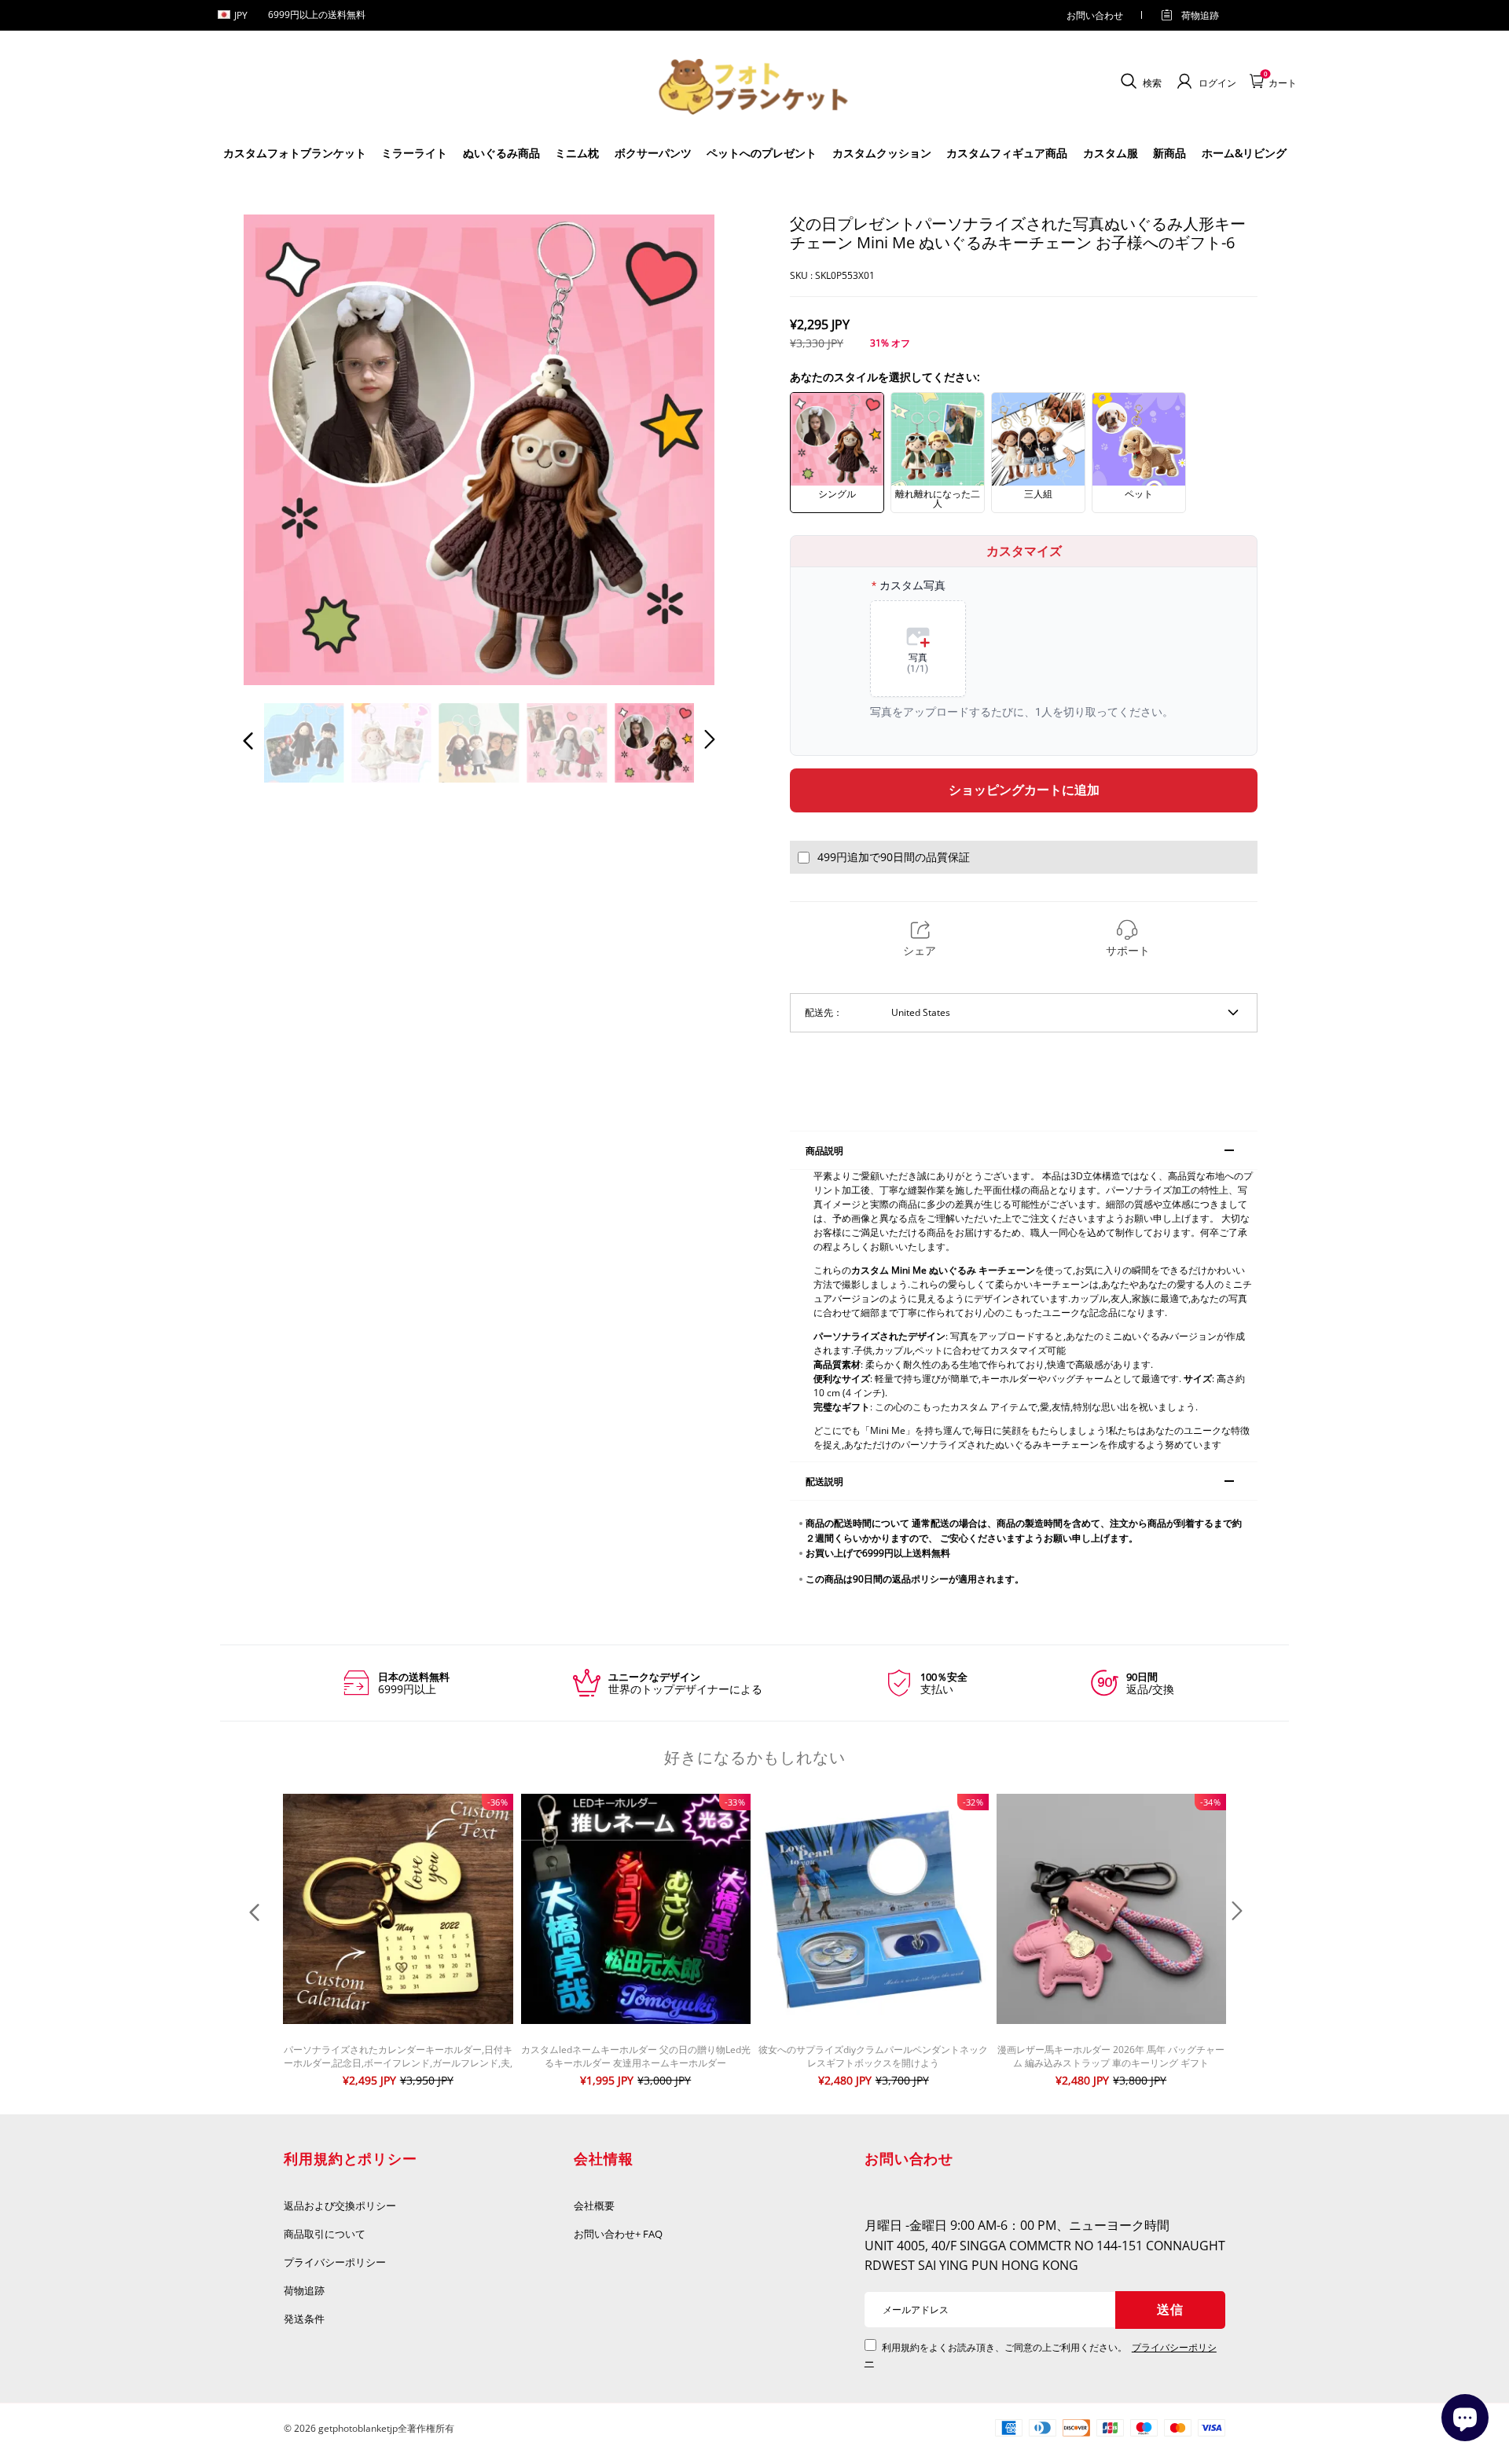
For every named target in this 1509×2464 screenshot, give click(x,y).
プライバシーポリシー (336, 2262)
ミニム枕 (577, 153)
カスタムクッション (882, 153)
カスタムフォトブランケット (295, 153)
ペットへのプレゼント (762, 153)
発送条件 (304, 2319)
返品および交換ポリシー (340, 2205)
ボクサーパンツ (653, 153)
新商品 (1169, 153)
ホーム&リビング (1244, 153)
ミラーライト (414, 153)
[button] (280, 449)
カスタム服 (1111, 153)
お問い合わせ (1095, 15)
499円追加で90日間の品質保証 (894, 857)
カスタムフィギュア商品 (1007, 153)
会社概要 (594, 2205)
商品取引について (325, 2234)
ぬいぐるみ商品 (501, 153)
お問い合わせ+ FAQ (618, 2234)
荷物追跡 (1200, 15)
